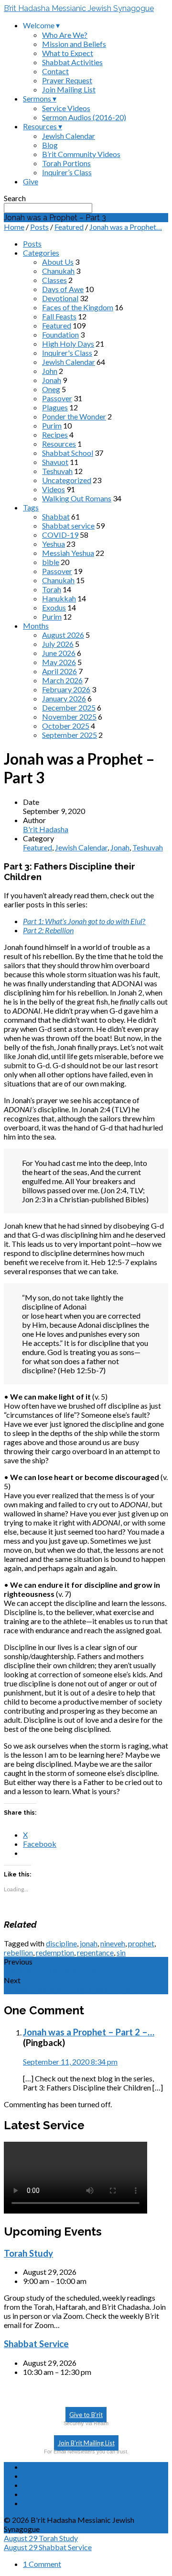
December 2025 (69, 707)
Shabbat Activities (72, 62)
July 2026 (58, 644)
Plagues (55, 407)
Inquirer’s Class (67, 172)
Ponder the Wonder (74, 416)
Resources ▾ (43, 126)
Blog (50, 145)
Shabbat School (68, 453)
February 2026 (66, 689)
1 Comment (42, 2564)
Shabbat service (68, 525)
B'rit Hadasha (46, 829)
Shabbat (56, 516)
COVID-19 (60, 535)
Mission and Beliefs (74, 44)
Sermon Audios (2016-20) (84, 117)
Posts (39, 227)
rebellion (18, 1952)
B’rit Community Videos (81, 154)
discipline (61, 1943)
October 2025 (66, 726)
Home (14, 227)
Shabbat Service (36, 2344)
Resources (59, 444)
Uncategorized (67, 480)
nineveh (113, 1943)
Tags (31, 507)
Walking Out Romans (77, 498)
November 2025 (69, 717)
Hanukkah (59, 598)
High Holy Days (68, 344)
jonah (89, 1943)
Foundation (60, 334)
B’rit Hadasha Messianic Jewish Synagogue (79, 8)
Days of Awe (63, 289)
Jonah (52, 380)
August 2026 (63, 635)
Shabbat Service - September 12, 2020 (72, 1990)
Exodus (54, 607)
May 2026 (59, 662)
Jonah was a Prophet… (126, 227)
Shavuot (55, 462)
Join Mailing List (69, 89)
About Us (58, 262)
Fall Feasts (59, 316)
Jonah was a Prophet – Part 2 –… (89, 2032)
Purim (52, 425)
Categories (41, 253)
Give (31, 181)
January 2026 (64, 698)
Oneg (51, 389)
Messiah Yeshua (68, 553)
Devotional (60, 298)
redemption (55, 1952)
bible (51, 562)
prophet (141, 1943)
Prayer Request (67, 80)
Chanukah (58, 271)
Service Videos (66, 108)
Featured (69, 227)
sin (121, 1952)
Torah (52, 589)
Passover (57, 398)
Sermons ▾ (40, 98)
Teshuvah (57, 471)
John (50, 371)
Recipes (55, 435)
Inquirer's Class (67, 353)
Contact (55, 71)
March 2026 (62, 680)
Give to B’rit (86, 2415)
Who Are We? (65, 35)
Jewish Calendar (69, 136)
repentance (95, 1952)
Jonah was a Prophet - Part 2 (54, 1971)
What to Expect (68, 53)
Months (36, 626)
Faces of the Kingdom (78, 307)
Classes (54, 280)
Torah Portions (66, 163)
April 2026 (59, 671)
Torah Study (28, 2253)
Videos (54, 489)
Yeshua (54, 544)
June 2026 (59, 653)
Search (15, 198)
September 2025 (70, 735)
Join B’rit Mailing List (86, 2443)
